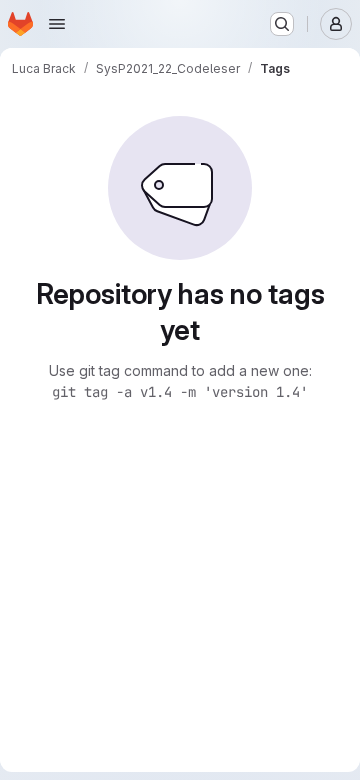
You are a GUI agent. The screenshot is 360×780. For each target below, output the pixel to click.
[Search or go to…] (282, 24)
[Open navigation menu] (57, 24)
